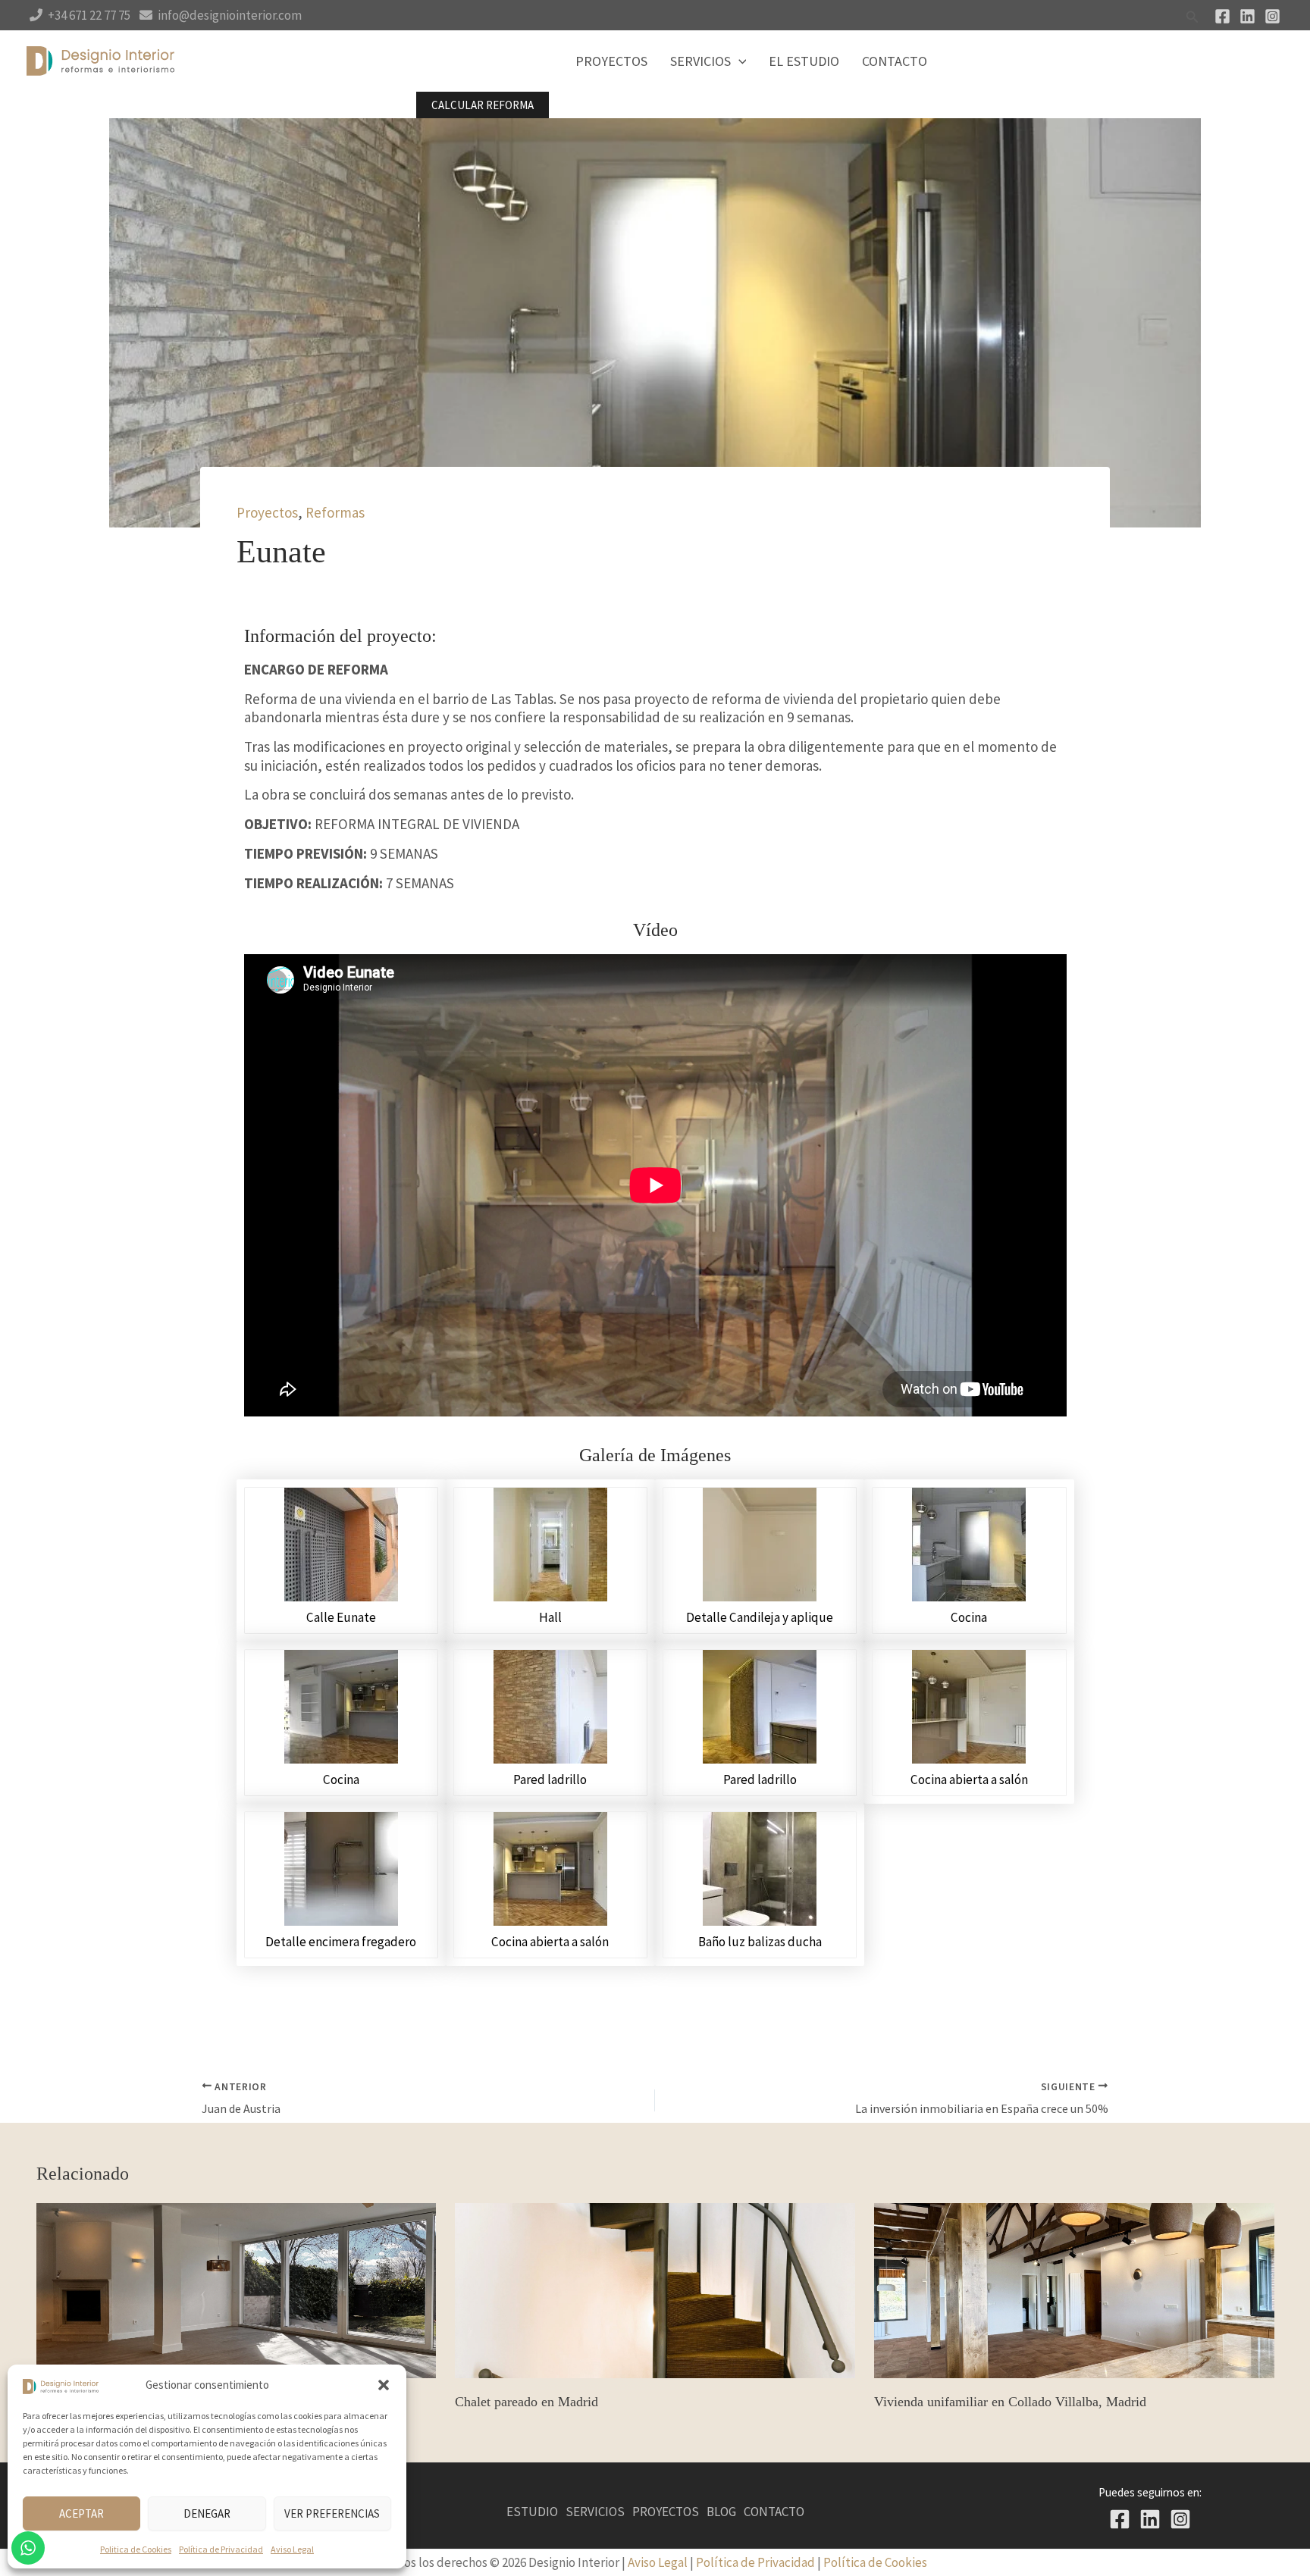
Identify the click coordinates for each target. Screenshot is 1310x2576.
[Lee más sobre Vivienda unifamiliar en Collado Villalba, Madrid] (1074, 2289)
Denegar (207, 2513)
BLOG (721, 2512)
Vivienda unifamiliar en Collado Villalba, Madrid (1010, 2402)
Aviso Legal (292, 2549)
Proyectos (611, 61)
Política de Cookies (875, 2562)
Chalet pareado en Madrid (527, 2402)
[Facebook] (1222, 16)
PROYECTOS (666, 2512)
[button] (384, 2385)
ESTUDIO (532, 2512)
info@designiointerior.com (230, 15)
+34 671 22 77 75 (89, 15)
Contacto (895, 61)
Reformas (335, 512)
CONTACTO (774, 2512)
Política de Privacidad (221, 2549)
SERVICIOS (595, 2512)
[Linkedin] (1247, 16)
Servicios (700, 61)
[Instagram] (1272, 16)
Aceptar (81, 2513)
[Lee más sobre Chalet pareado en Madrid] (655, 2289)
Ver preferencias (332, 2513)
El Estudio (804, 61)
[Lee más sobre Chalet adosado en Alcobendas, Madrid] (237, 2289)
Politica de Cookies (136, 2549)
